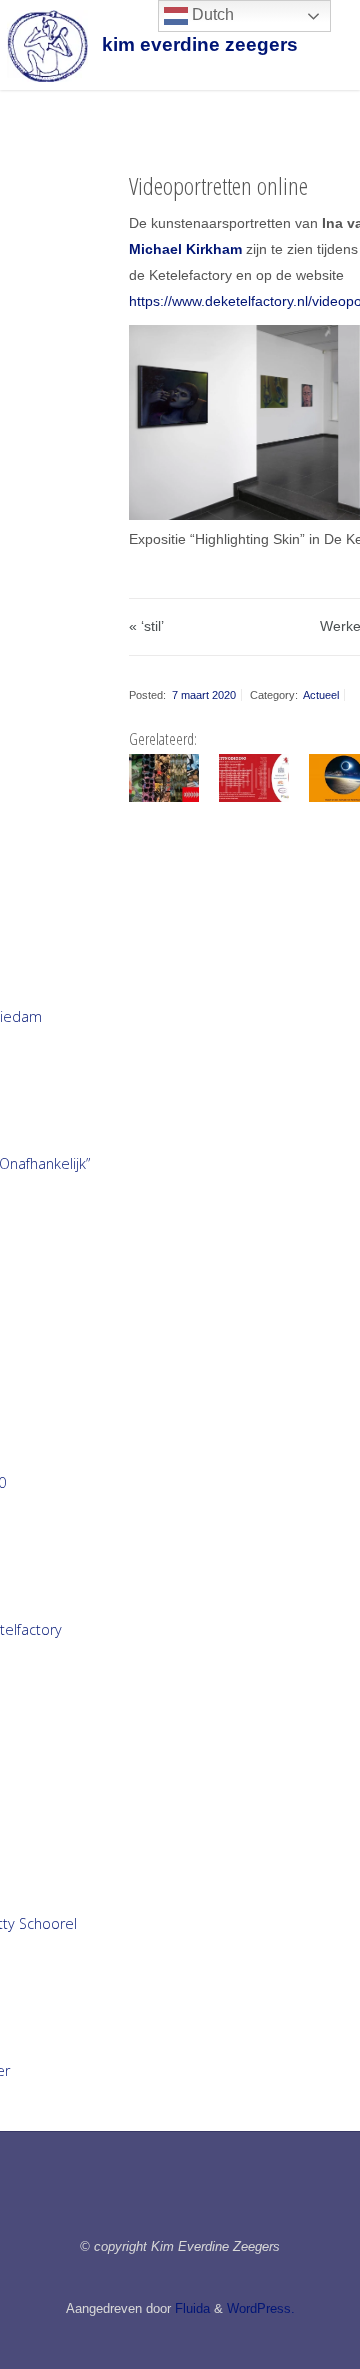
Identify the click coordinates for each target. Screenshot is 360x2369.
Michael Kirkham (185, 249)
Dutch (211, 14)
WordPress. (261, 2308)
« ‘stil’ (146, 626)
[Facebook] (137, 2198)
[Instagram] (179, 2198)
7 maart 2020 (204, 695)
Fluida (190, 2308)
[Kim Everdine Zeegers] (47, 45)
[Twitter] (222, 2198)
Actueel (321, 695)
